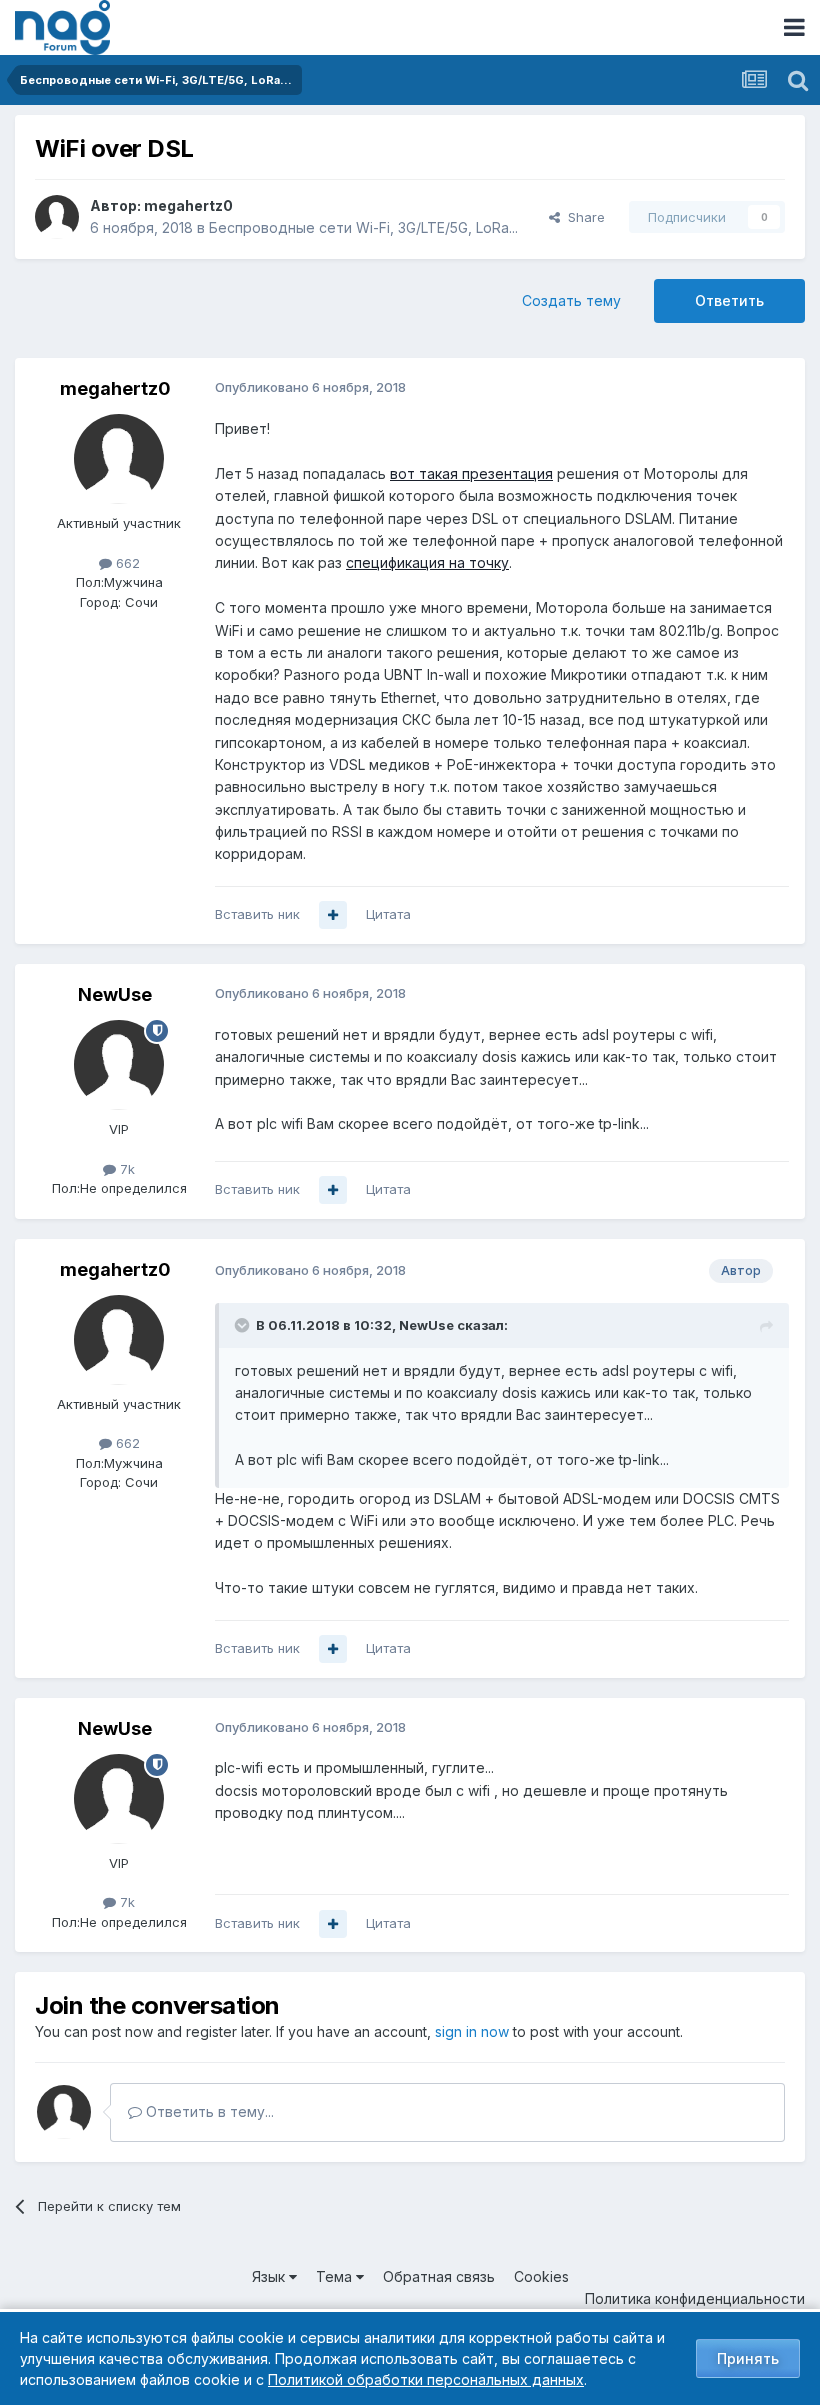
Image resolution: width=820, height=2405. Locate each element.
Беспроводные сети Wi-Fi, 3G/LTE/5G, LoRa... (363, 227)
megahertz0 (188, 205)
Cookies (541, 2276)
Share (582, 217)
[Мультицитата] (333, 915)
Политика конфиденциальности (695, 2298)
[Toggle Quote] (244, 1325)
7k (125, 1169)
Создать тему (571, 300)
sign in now (472, 2031)
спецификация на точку (427, 562)
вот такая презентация (471, 473)
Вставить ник (257, 914)
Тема (336, 2276)
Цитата (388, 914)
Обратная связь (439, 2276)
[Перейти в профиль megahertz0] (57, 217)
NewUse (115, 994)
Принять (748, 2358)
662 (126, 563)
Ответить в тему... (208, 2111)
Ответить (729, 300)
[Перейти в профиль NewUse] (119, 1065)
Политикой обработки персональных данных (426, 2379)
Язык (270, 2276)
